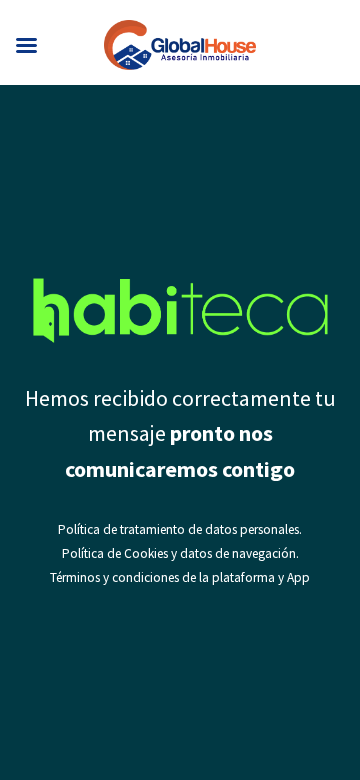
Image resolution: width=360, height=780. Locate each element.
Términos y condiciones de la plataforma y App (180, 577)
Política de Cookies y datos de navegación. (180, 553)
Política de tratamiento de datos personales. (180, 529)
